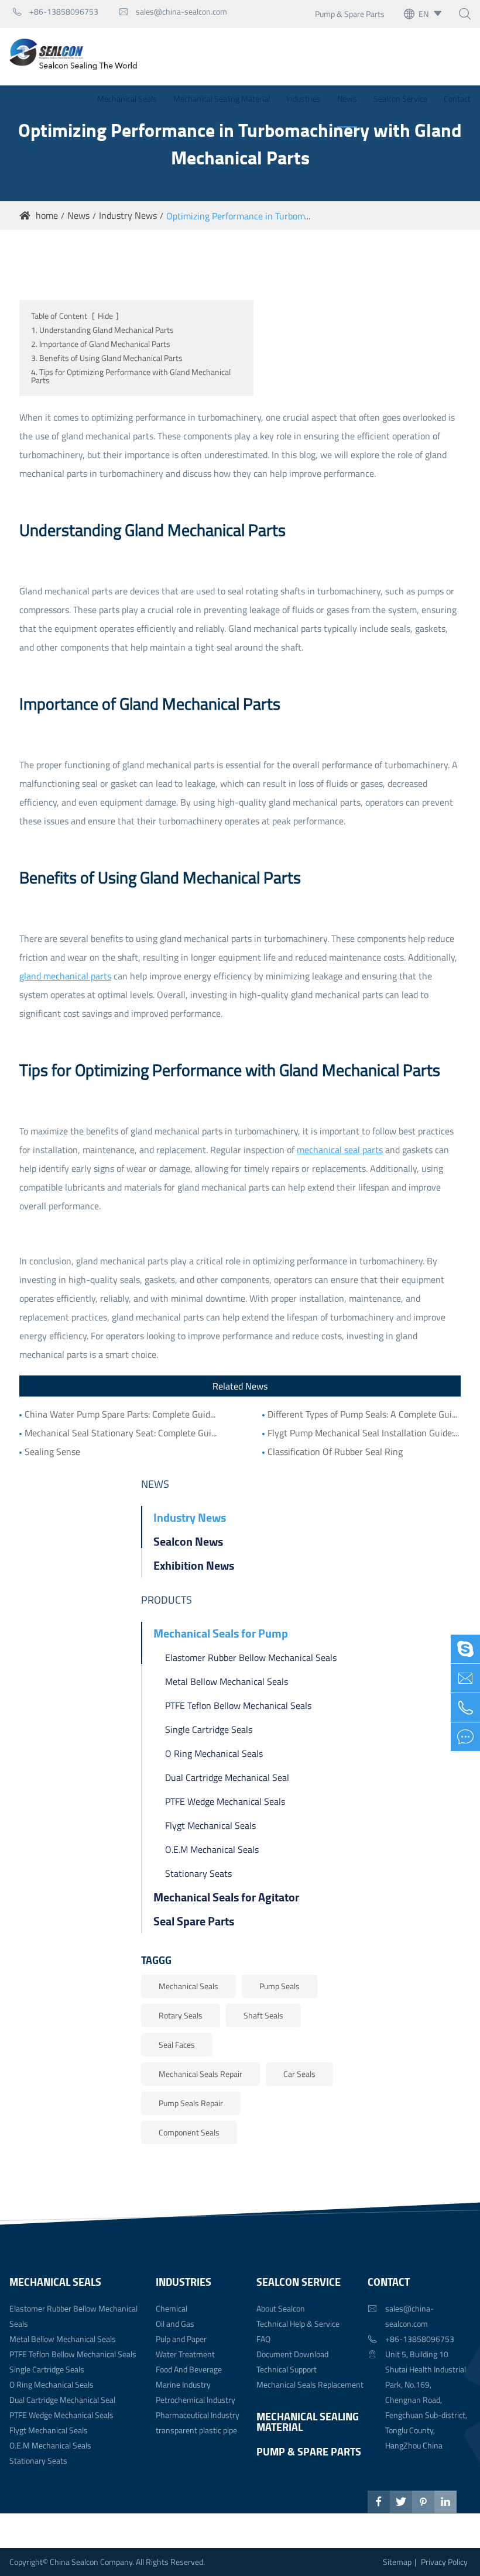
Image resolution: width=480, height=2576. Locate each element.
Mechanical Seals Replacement (310, 2384)
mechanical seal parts (340, 1150)
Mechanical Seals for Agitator (226, 1897)
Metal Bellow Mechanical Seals (227, 1681)
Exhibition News (194, 1565)
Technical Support (287, 2369)
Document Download (292, 2354)
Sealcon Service (400, 99)
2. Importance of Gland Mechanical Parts (101, 344)
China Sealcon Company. (93, 2562)
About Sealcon (281, 2308)
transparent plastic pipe (196, 2430)
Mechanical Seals (127, 99)
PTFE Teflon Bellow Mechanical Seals (238, 1705)
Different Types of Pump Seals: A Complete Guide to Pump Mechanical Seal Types (364, 1414)
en (424, 14)
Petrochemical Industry (196, 2400)
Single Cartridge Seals (209, 1729)
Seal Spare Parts (194, 1921)
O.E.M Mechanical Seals (212, 1849)
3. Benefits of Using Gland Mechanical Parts (107, 358)
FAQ (263, 2339)
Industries (304, 99)
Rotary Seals (181, 2015)
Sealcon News (188, 1541)
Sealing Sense (52, 1452)
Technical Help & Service (298, 2324)
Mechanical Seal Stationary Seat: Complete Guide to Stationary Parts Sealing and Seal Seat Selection (121, 1433)
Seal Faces (177, 2044)
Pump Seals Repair (191, 2103)
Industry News (128, 215)
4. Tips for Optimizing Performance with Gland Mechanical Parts (131, 376)
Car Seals (299, 2074)
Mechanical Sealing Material (222, 99)
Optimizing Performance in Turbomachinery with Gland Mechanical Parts (311, 216)
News (347, 99)
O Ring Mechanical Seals (214, 1753)
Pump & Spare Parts (350, 14)
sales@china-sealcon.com (173, 11)
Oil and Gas (175, 2324)
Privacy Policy (444, 2562)
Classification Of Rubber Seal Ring (335, 1452)
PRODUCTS (167, 1600)
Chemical (172, 2308)
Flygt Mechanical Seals (210, 1825)
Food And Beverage (189, 2369)
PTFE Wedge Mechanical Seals (225, 1801)
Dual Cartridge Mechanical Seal (227, 1777)
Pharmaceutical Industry (198, 2415)
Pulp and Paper (181, 2339)
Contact (457, 99)
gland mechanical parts (65, 976)
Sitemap (397, 2562)
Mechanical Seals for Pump (221, 1633)
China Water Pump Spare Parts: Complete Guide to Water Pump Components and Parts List (121, 1414)
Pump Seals (280, 1986)
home (47, 215)
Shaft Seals (263, 2015)
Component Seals (189, 2132)
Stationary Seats (198, 1873)
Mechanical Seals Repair (200, 2074)
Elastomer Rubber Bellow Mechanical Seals (251, 1657)
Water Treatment (185, 2354)
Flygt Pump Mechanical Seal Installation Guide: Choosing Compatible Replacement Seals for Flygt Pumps (364, 1433)
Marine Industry (183, 2384)
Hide (105, 316)
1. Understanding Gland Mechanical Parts (102, 330)
